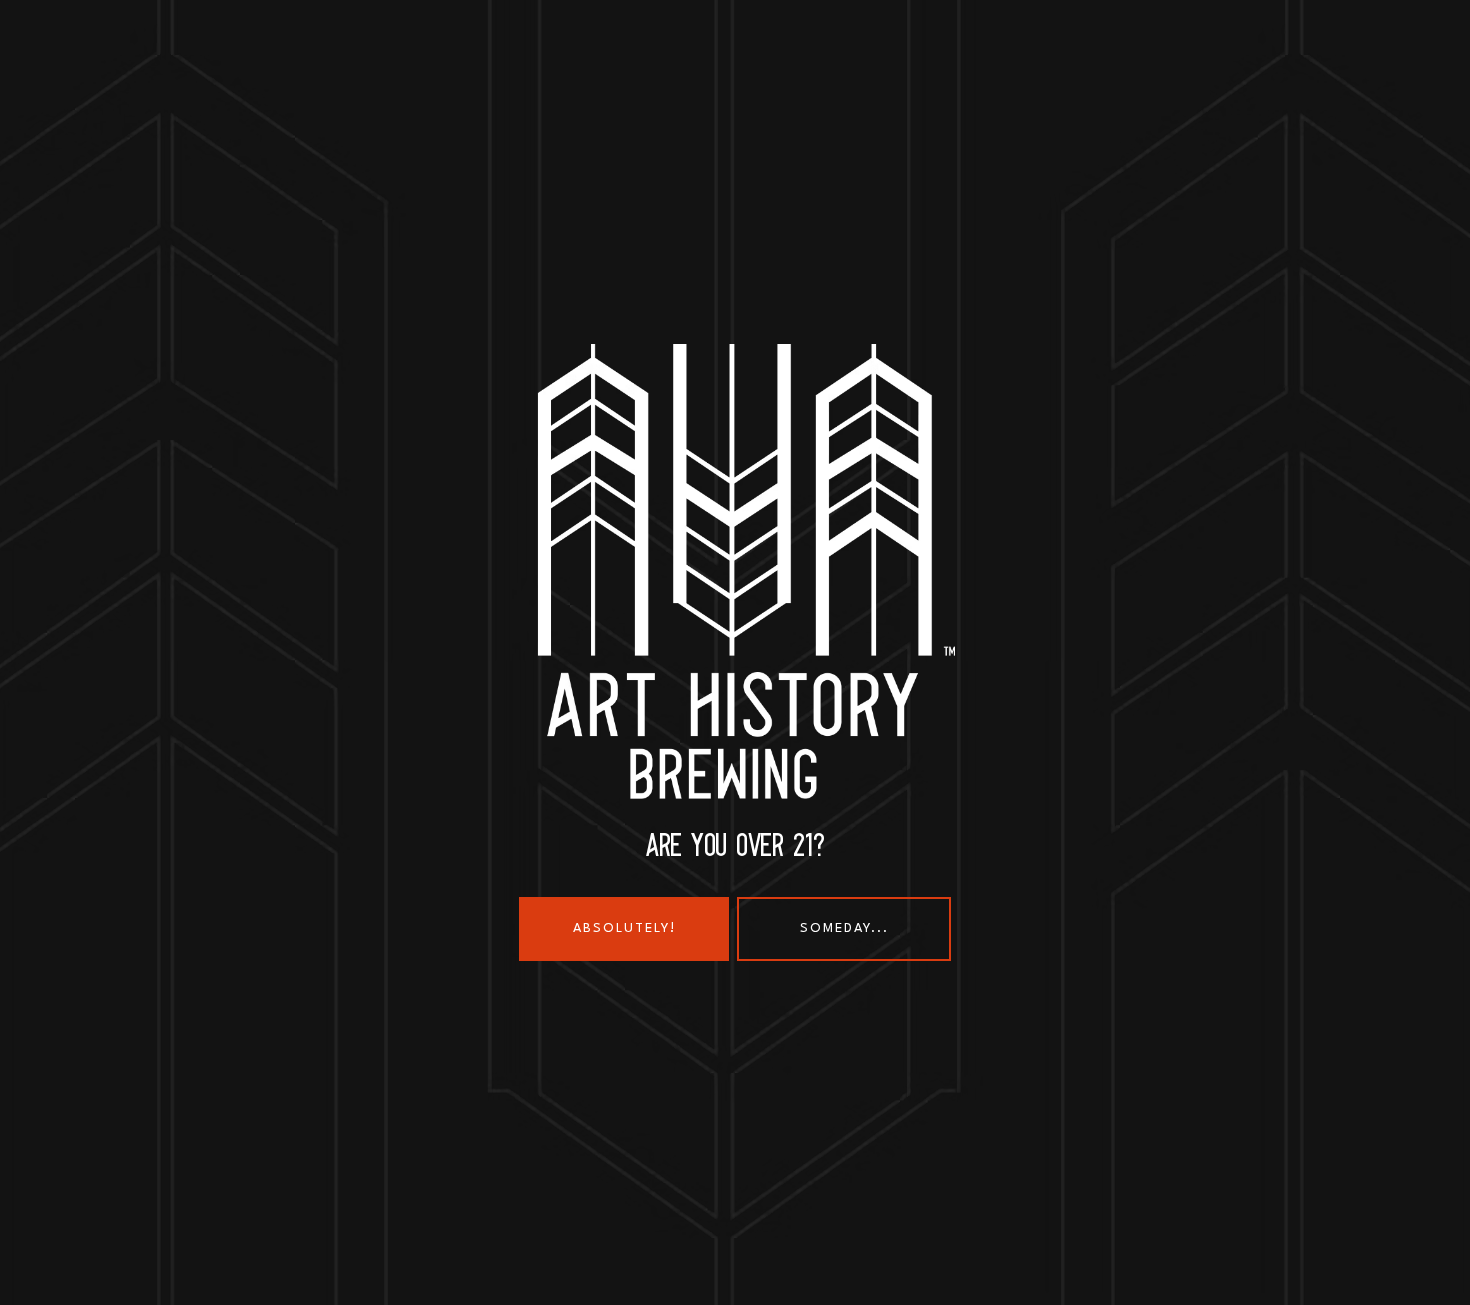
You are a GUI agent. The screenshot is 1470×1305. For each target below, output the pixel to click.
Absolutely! (624, 928)
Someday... (844, 928)
